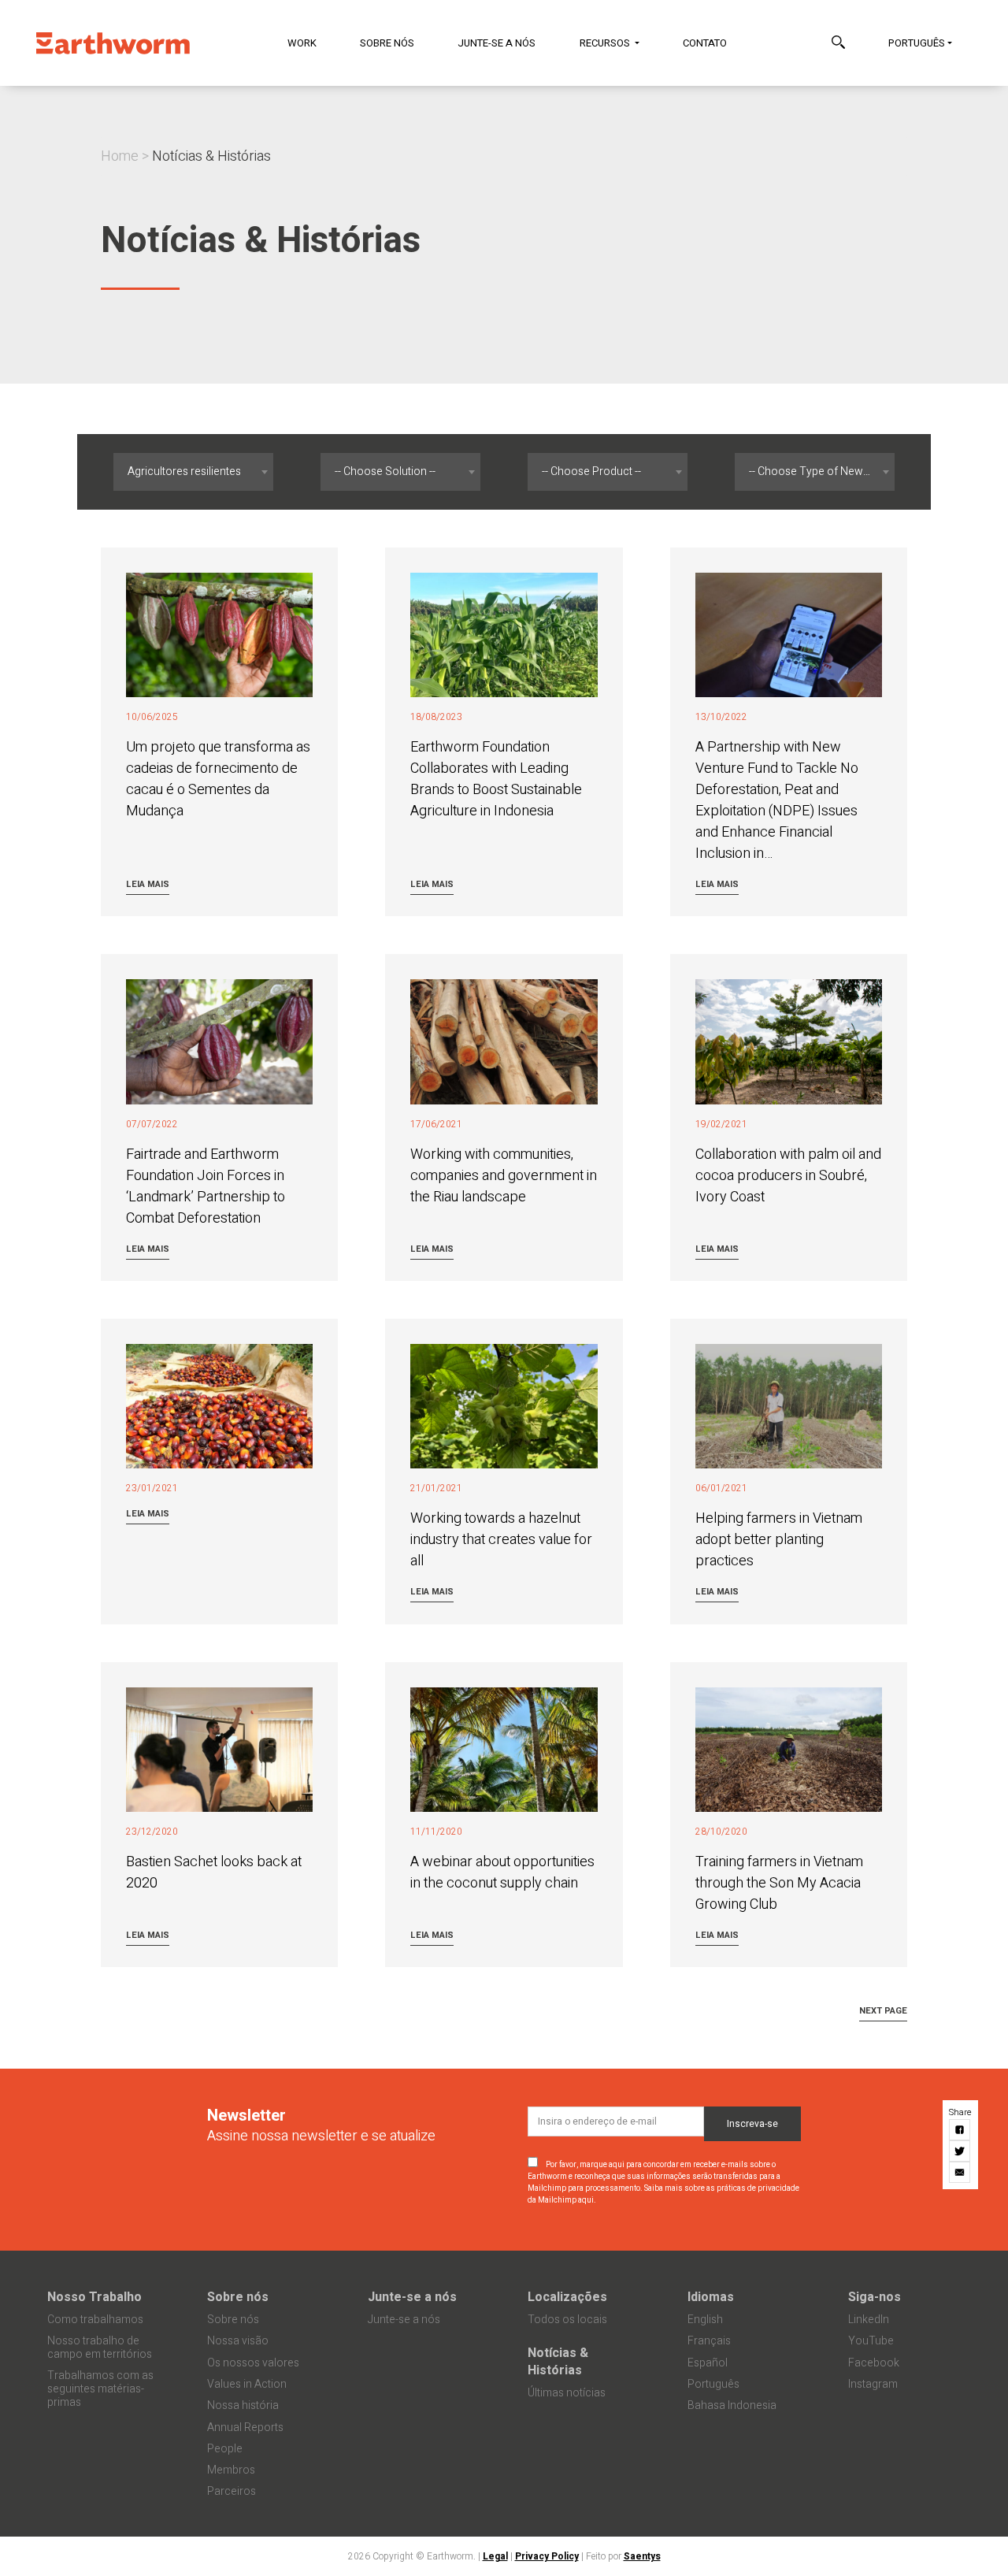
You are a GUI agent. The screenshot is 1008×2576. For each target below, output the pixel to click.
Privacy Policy (547, 2556)
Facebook (874, 2363)
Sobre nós (387, 43)
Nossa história (243, 2405)
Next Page (883, 2011)
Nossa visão (238, 2341)
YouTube (871, 2341)
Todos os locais (567, 2320)
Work (302, 43)
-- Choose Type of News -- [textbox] (813, 471)
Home (120, 156)
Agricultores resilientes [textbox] (184, 471)
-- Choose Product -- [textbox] (591, 471)
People (225, 2449)
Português (917, 43)
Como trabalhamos (95, 2320)
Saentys (642, 2556)
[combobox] (193, 472)
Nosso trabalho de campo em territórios (100, 2348)
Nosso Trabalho (94, 2297)
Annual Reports (245, 2428)
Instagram (873, 2384)
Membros (231, 2470)
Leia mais (148, 884)
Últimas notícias (567, 2393)
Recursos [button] (606, 43)
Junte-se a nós (497, 43)
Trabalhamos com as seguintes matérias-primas (100, 2389)
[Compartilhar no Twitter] (960, 2152)
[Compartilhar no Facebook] (960, 2131)
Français (709, 2341)
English (705, 2320)
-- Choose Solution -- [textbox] (385, 471)
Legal (495, 2556)
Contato (705, 43)
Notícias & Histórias (558, 2362)
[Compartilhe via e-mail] (960, 2173)
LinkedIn (869, 2320)
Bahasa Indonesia (732, 2405)
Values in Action (247, 2384)
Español (708, 2363)
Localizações (567, 2297)
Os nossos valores (253, 2363)
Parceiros (232, 2491)
